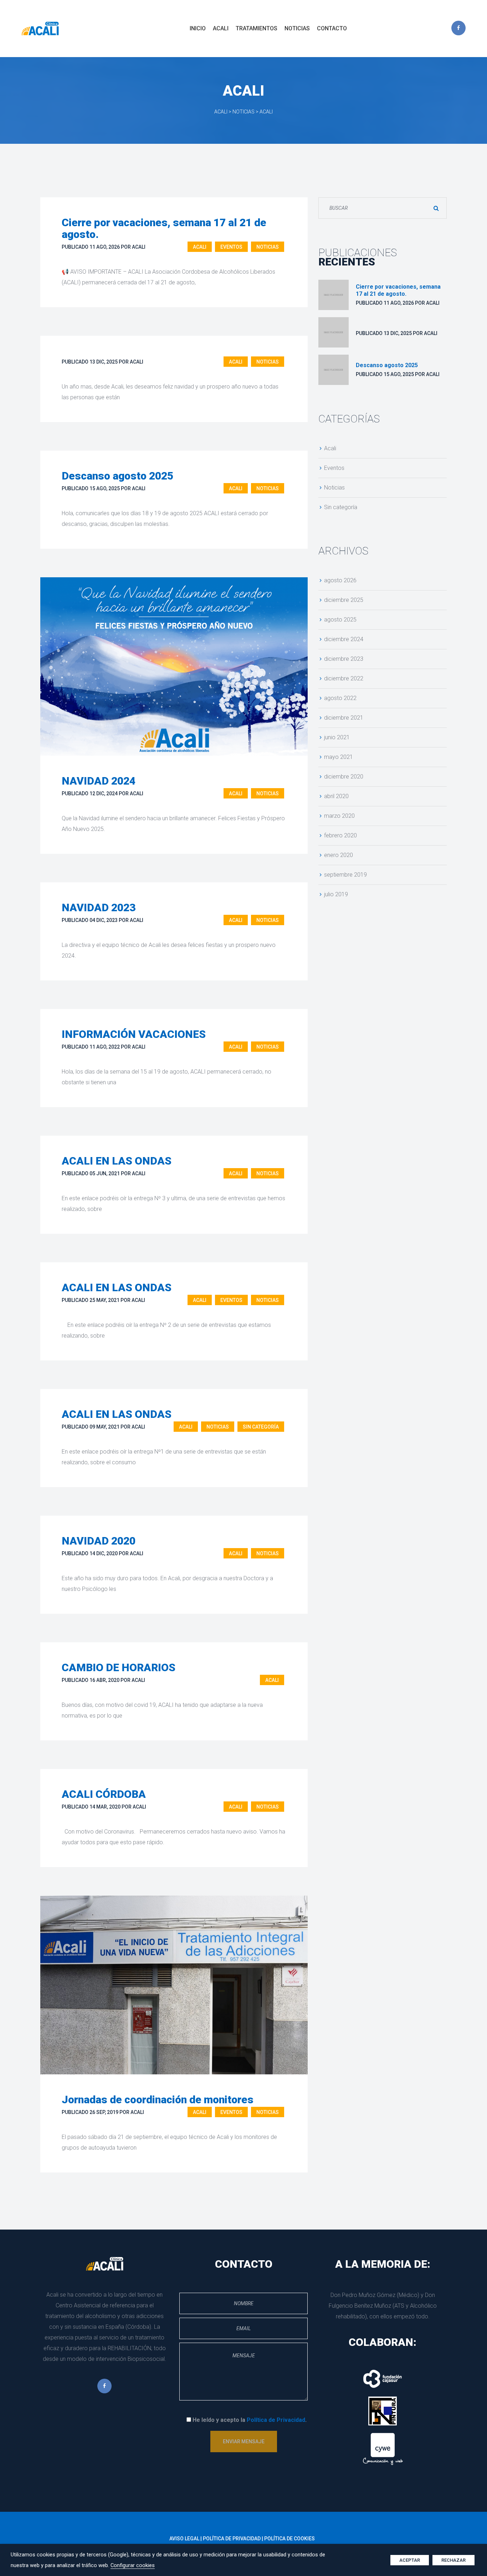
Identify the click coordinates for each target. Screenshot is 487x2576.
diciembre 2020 (344, 777)
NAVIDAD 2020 (99, 1541)
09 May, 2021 (104, 1427)
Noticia (268, 247)
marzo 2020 (339, 816)
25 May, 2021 (104, 1300)
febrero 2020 (340, 835)
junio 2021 (337, 737)
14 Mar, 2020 (105, 1807)
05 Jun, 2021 (105, 1173)
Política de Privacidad (276, 2420)
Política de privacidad (232, 2539)
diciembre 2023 (344, 659)
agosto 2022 (340, 698)
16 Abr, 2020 (104, 1680)
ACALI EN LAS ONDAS (117, 1161)
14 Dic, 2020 (104, 1553)
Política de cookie (289, 2539)
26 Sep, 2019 (104, 2112)
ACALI (139, 247)
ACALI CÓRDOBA (104, 1794)
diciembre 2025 (344, 600)
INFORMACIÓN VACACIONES (134, 1034)
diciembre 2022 (344, 678)
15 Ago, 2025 (105, 488)
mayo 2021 (339, 757)
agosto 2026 (340, 580)
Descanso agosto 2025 (117, 476)
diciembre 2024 (344, 639)
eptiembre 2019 (345, 875)
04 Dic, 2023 (104, 920)
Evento (231, 247)
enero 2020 (339, 855)
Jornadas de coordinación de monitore (158, 2100)
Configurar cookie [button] (133, 2565)
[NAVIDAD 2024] (174, 666)
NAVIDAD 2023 (99, 907)
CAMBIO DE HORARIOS (119, 1667)
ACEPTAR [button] (410, 2560)
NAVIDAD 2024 (99, 781)
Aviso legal (184, 2539)
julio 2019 (336, 894)
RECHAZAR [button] (453, 2560)
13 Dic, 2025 (104, 362)
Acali (200, 247)
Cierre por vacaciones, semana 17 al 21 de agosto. (164, 228)
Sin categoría (261, 1427)
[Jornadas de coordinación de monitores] (174, 1985)
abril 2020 (336, 796)
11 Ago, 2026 (105, 247)
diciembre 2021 (344, 718)
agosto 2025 (340, 620)
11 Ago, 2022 (105, 1047)
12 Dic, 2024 (104, 793)
